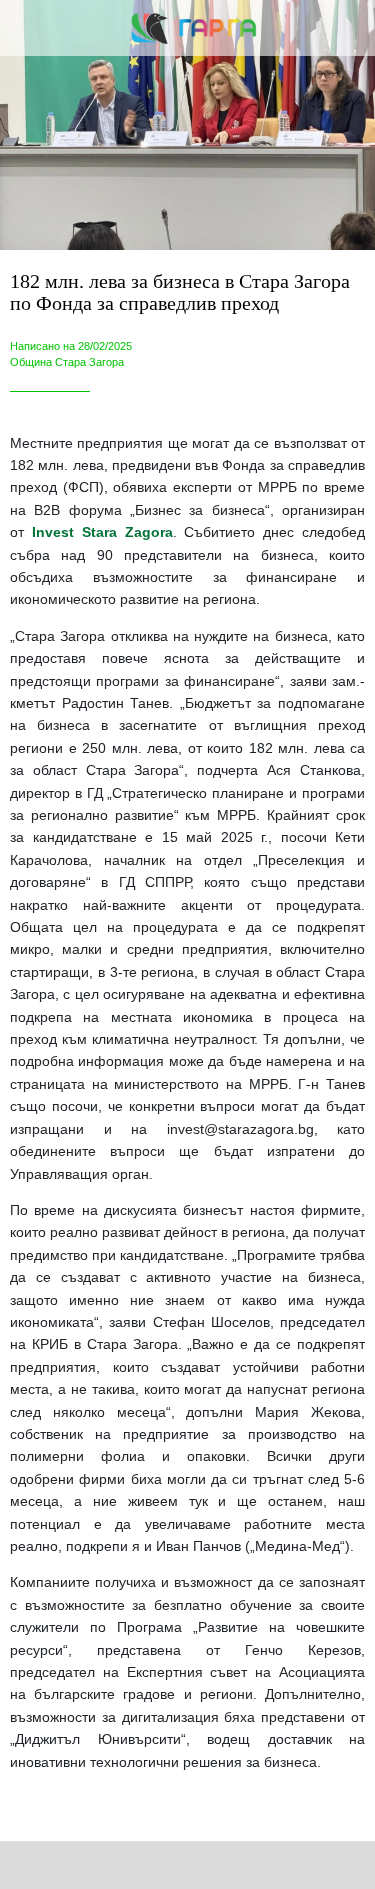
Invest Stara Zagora (102, 532)
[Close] (28, 28)
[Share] (102, 1865)
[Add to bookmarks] (273, 1865)
